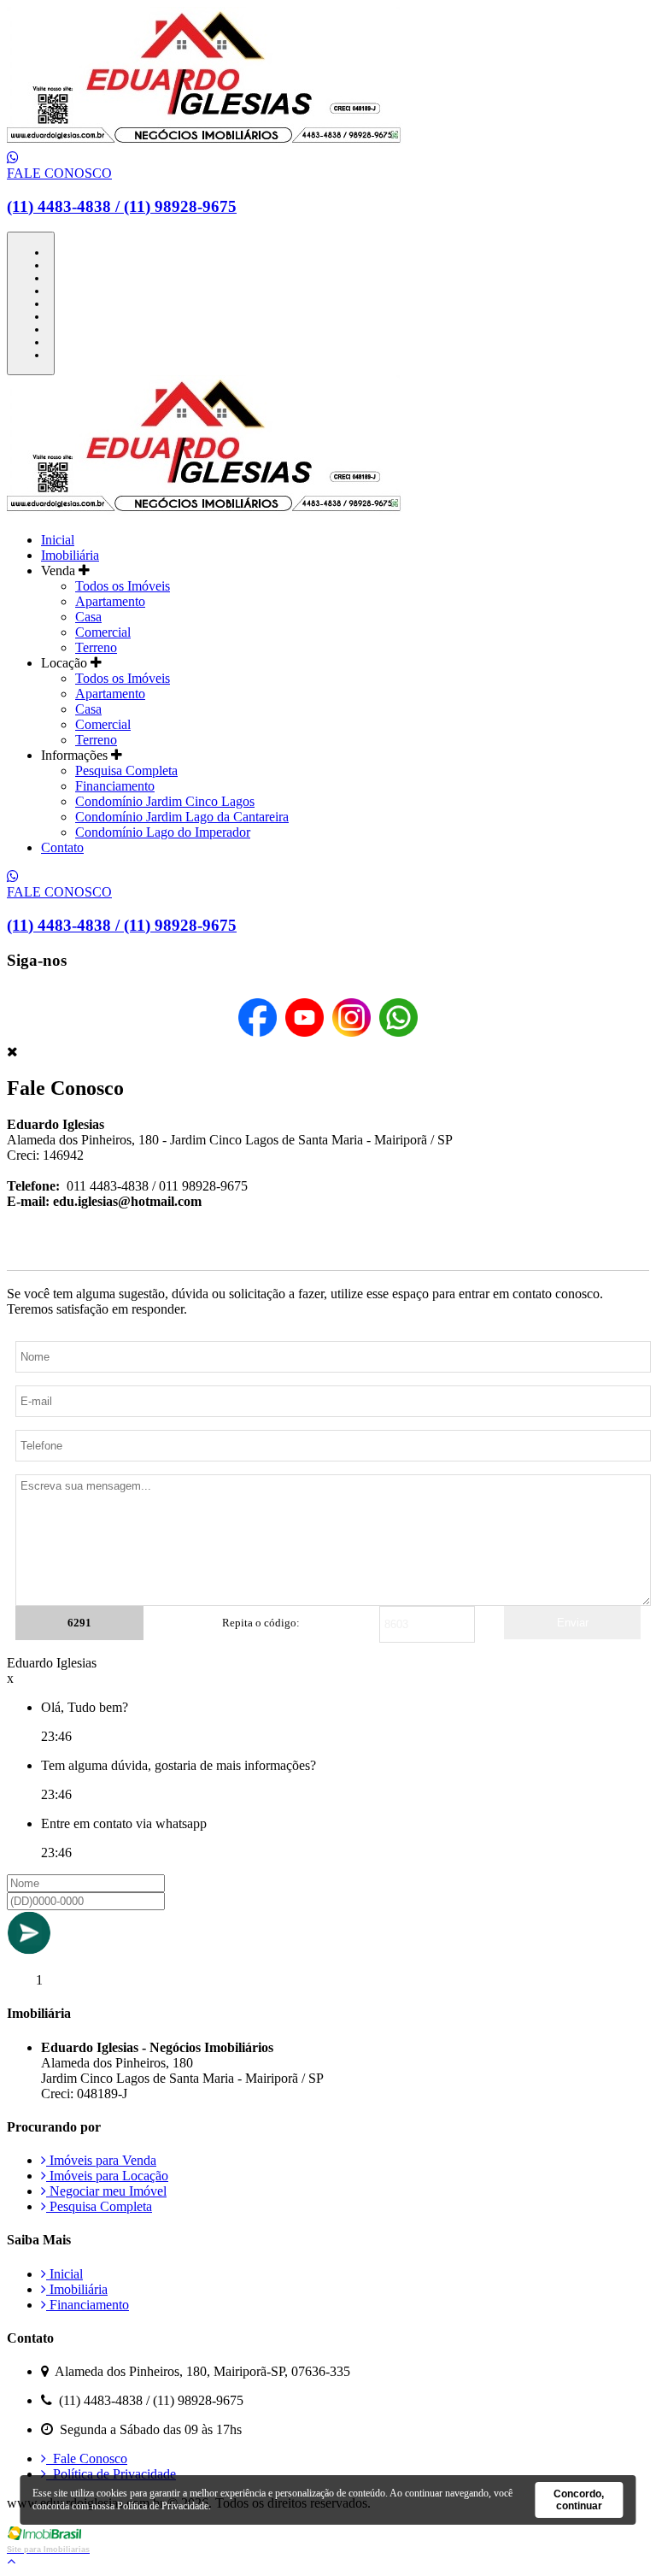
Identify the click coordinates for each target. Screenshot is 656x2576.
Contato (62, 847)
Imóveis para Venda (101, 2160)
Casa (88, 617)
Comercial (103, 632)
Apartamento (110, 601)
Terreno (96, 647)
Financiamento (115, 786)
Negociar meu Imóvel (106, 2191)
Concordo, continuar (579, 2500)
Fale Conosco (87, 2458)
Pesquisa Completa (126, 770)
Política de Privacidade (111, 2474)
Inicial (58, 540)
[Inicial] (206, 142)
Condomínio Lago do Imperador (163, 832)
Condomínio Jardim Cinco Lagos (165, 801)
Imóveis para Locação (107, 2176)
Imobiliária (70, 555)
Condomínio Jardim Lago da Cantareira (182, 817)
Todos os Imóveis (123, 586)
